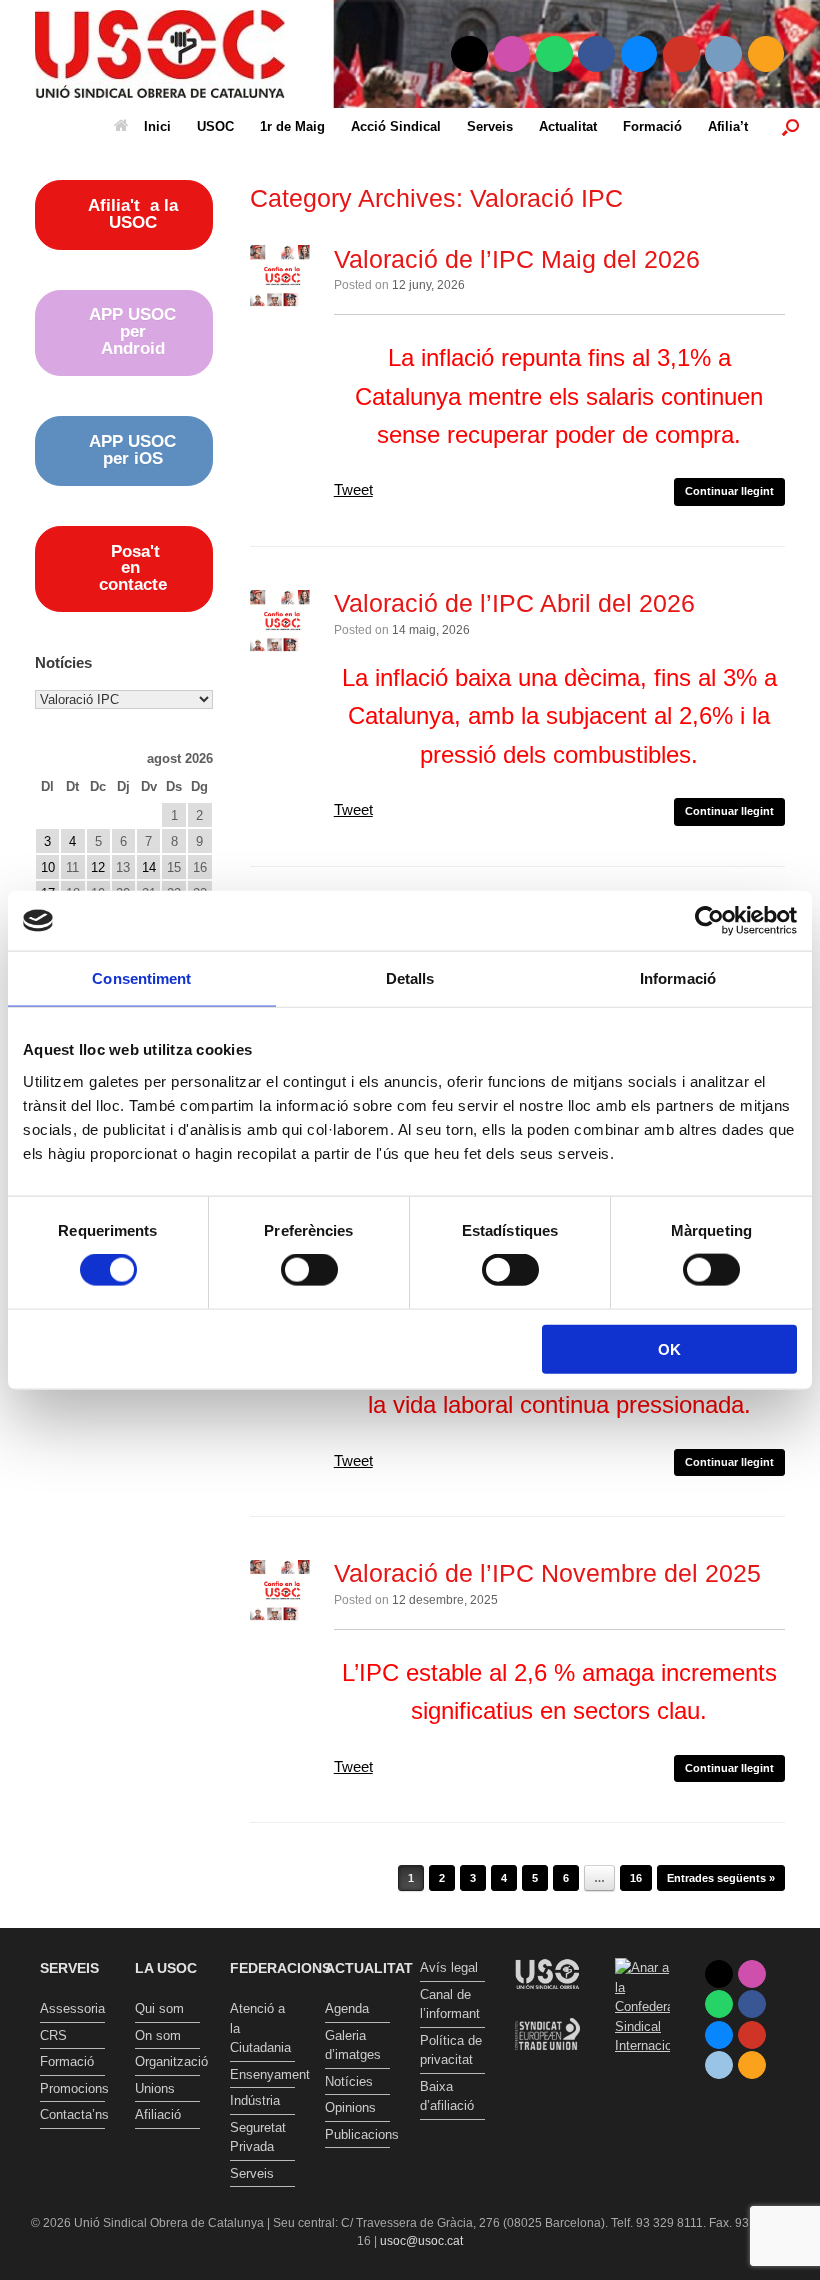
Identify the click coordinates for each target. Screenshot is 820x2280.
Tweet (353, 489)
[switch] (309, 1270)
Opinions (350, 2107)
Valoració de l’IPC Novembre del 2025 (547, 1573)
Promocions (72, 2088)
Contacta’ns (72, 2114)
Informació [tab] (678, 978)
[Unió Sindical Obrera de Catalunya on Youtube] (681, 54)
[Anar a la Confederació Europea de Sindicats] (547, 2065)
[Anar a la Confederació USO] (547, 2008)
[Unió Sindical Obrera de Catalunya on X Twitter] (469, 54)
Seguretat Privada (258, 2137)
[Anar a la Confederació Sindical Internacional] (642, 2007)
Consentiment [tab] (141, 978)
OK (669, 1348)
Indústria (255, 2100)
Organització (167, 2061)
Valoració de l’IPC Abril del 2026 (514, 603)
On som (158, 2035)
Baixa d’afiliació (447, 2096)
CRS (53, 2035)
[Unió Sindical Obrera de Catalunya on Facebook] (596, 54)
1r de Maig (292, 126)
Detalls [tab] (410, 978)
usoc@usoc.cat (421, 2241)
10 (48, 867)
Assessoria (72, 2008)
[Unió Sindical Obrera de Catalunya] (160, 54)
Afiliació (158, 2114)
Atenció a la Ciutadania (260, 2028)
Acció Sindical (396, 126)
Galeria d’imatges (353, 2045)
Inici (157, 126)
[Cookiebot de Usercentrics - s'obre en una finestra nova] (709, 921)
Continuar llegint (729, 491)
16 (636, 1878)
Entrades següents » (721, 1878)
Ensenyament (262, 2074)
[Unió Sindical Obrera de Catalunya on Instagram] (512, 54)
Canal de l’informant (450, 2004)
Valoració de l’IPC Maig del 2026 (517, 259)
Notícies (349, 2081)
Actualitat (568, 126)
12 (98, 867)
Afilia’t (728, 126)
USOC (215, 126)
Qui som (159, 2008)
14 (149, 867)
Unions (155, 2088)
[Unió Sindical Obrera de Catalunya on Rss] (766, 54)
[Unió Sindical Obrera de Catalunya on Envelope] (723, 54)
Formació (652, 126)
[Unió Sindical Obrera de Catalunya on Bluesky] (639, 54)
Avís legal (449, 1967)
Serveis (490, 126)
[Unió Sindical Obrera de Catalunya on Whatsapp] (554, 54)
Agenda (347, 2008)
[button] (790, 126)
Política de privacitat (451, 2050)
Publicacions (357, 2134)
